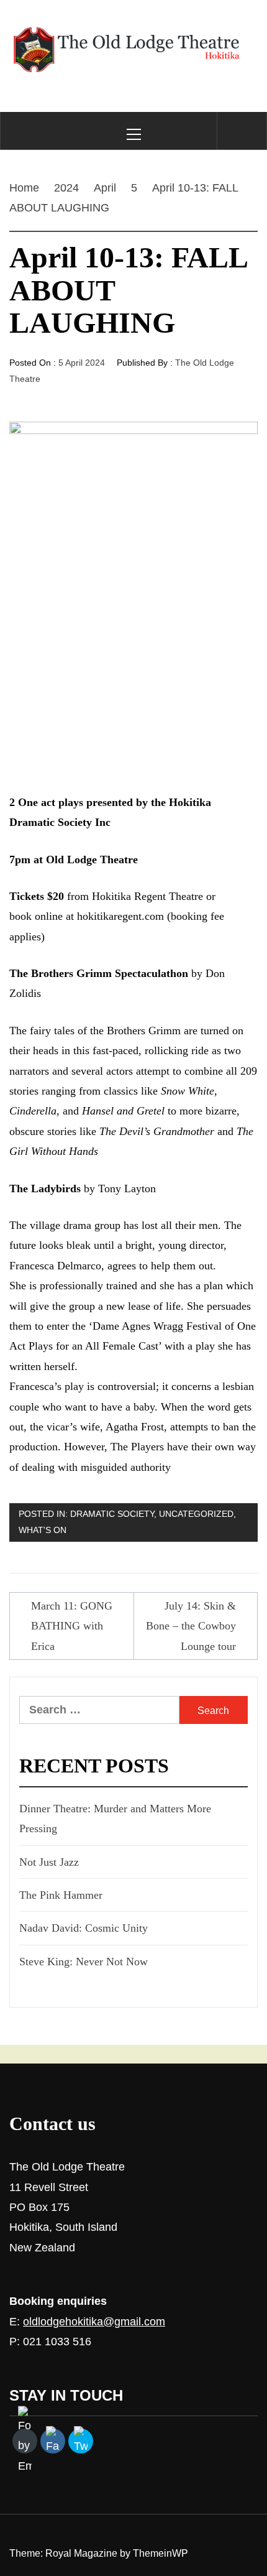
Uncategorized (196, 1514)
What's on (43, 1530)
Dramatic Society (112, 1514)
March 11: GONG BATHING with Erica (72, 1626)
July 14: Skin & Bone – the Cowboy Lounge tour (191, 1626)
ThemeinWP (161, 2553)
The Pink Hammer (61, 1895)
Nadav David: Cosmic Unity (84, 1928)
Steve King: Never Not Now (84, 1962)
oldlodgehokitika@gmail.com (94, 2322)
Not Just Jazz (49, 1862)
